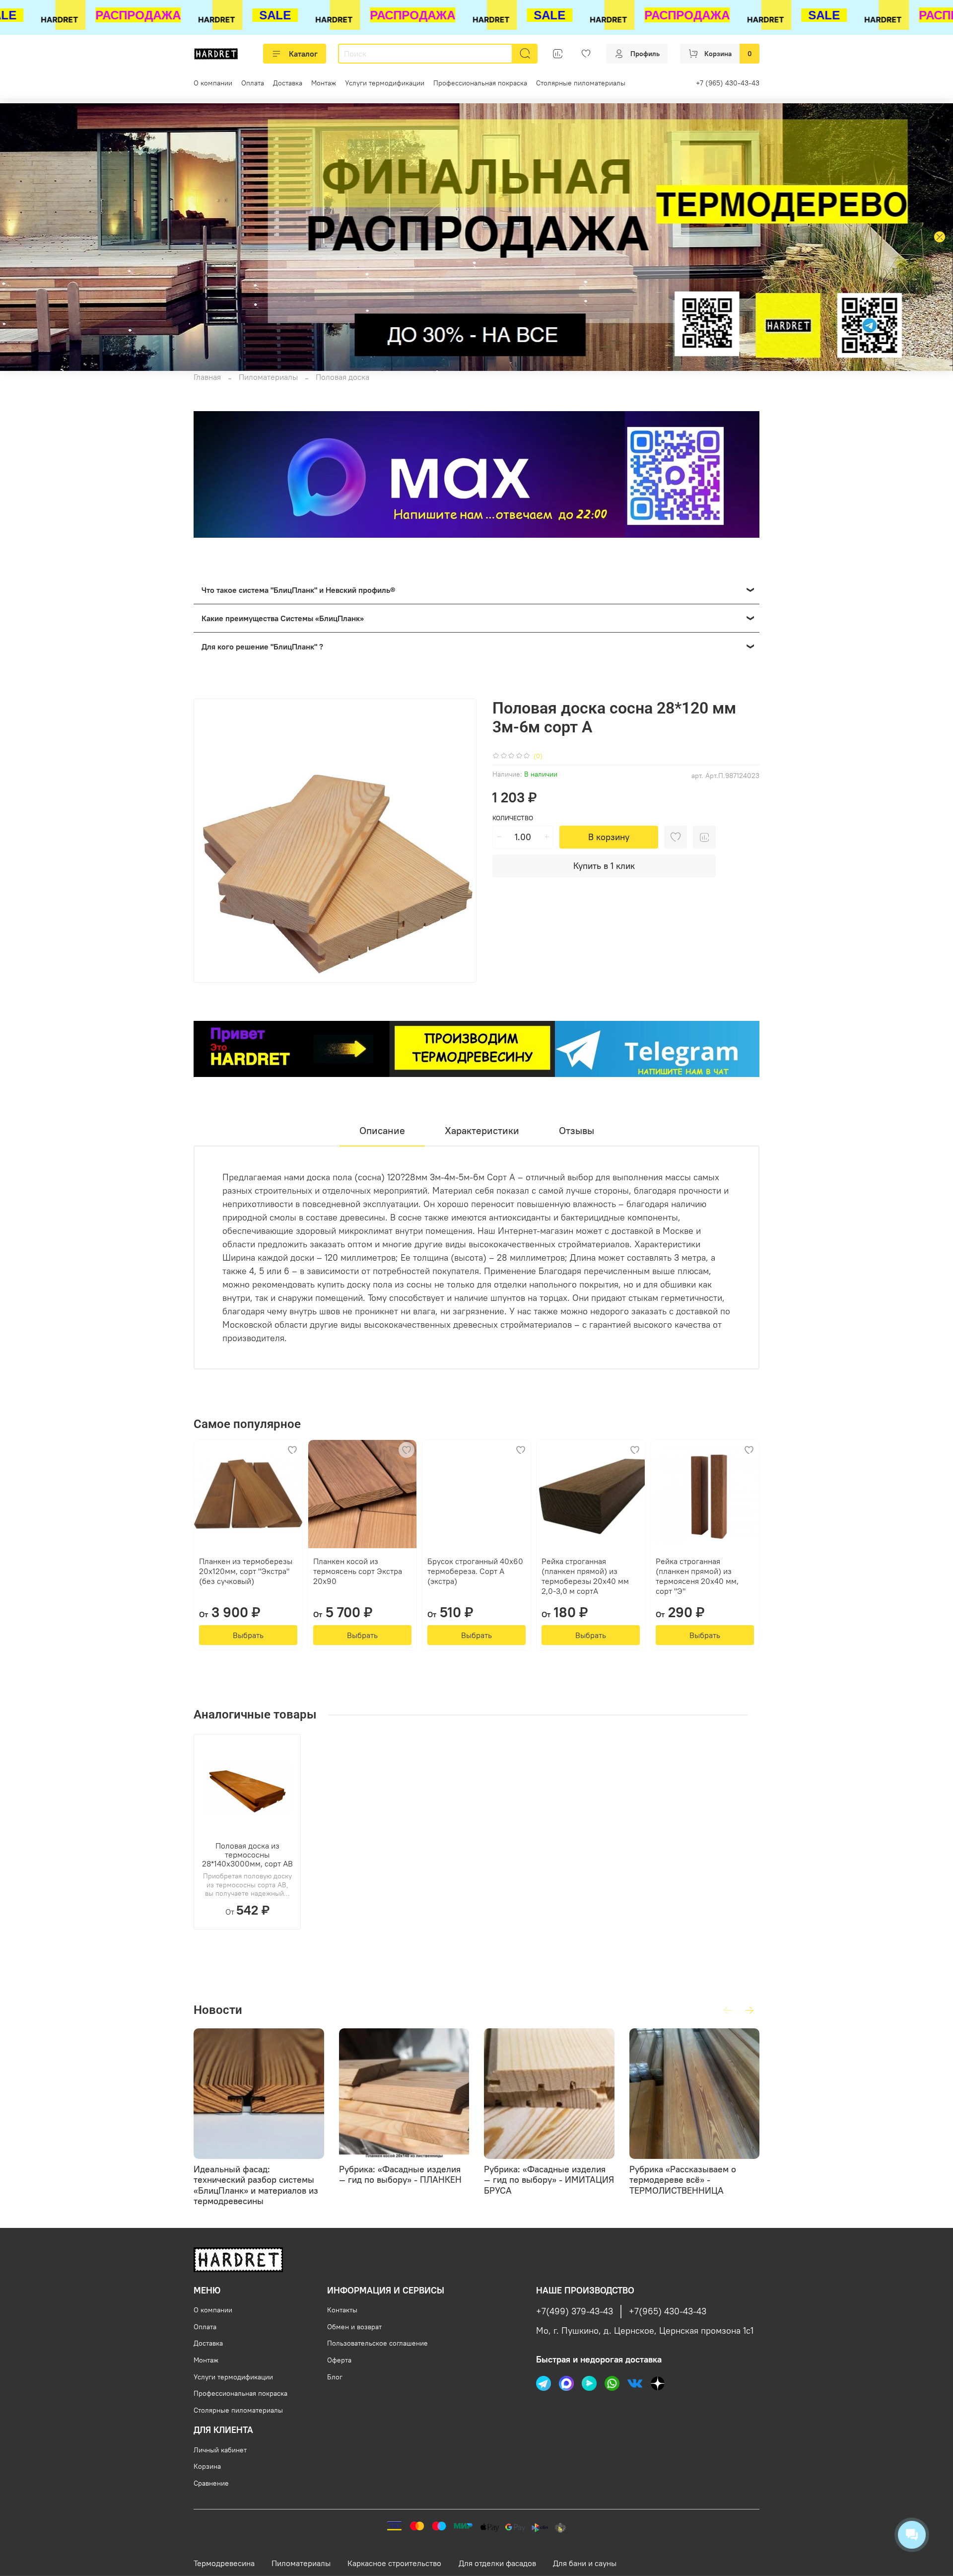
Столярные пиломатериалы (581, 83)
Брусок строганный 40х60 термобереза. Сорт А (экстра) (475, 1571)
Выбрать (248, 1635)
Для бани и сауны (585, 2563)
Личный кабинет (220, 2450)
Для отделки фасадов (497, 2563)
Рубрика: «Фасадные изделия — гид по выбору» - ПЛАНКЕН (400, 2174)
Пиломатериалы (268, 377)
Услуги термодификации (385, 83)
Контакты (342, 2310)
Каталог (303, 54)
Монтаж (324, 83)
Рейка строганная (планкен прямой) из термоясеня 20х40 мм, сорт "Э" (697, 1576)
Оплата (253, 83)
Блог (335, 2377)
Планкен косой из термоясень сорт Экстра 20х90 (358, 1571)
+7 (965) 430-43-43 (728, 83)
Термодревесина (224, 2563)
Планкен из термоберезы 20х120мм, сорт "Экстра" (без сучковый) (246, 1571)
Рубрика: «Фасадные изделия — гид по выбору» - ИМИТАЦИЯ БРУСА (549, 2179)
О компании (213, 83)
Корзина (207, 2466)
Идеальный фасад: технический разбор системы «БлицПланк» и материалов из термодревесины (256, 2185)
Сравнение (211, 2483)
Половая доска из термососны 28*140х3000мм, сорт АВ (247, 1855)
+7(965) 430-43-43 (668, 2311)
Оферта (339, 2360)
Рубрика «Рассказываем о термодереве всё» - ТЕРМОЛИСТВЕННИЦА (683, 2179)
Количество (513, 818)
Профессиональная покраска (480, 83)
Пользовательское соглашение (377, 2343)
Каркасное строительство (394, 2563)
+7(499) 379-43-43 (575, 2311)
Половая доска (342, 377)
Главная (207, 377)
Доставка (288, 83)
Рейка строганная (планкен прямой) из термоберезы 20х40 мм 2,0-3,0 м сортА (585, 1576)
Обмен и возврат (354, 2327)
